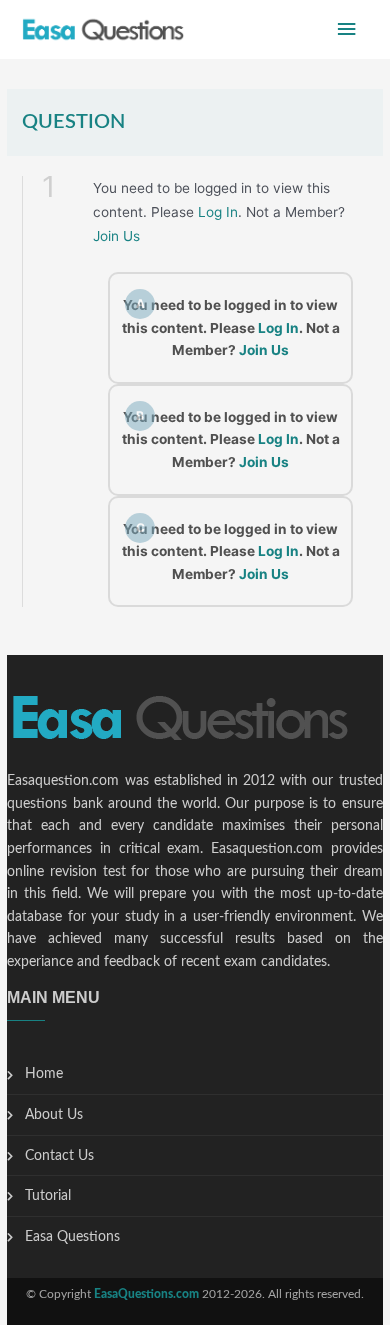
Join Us (116, 236)
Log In (218, 212)
